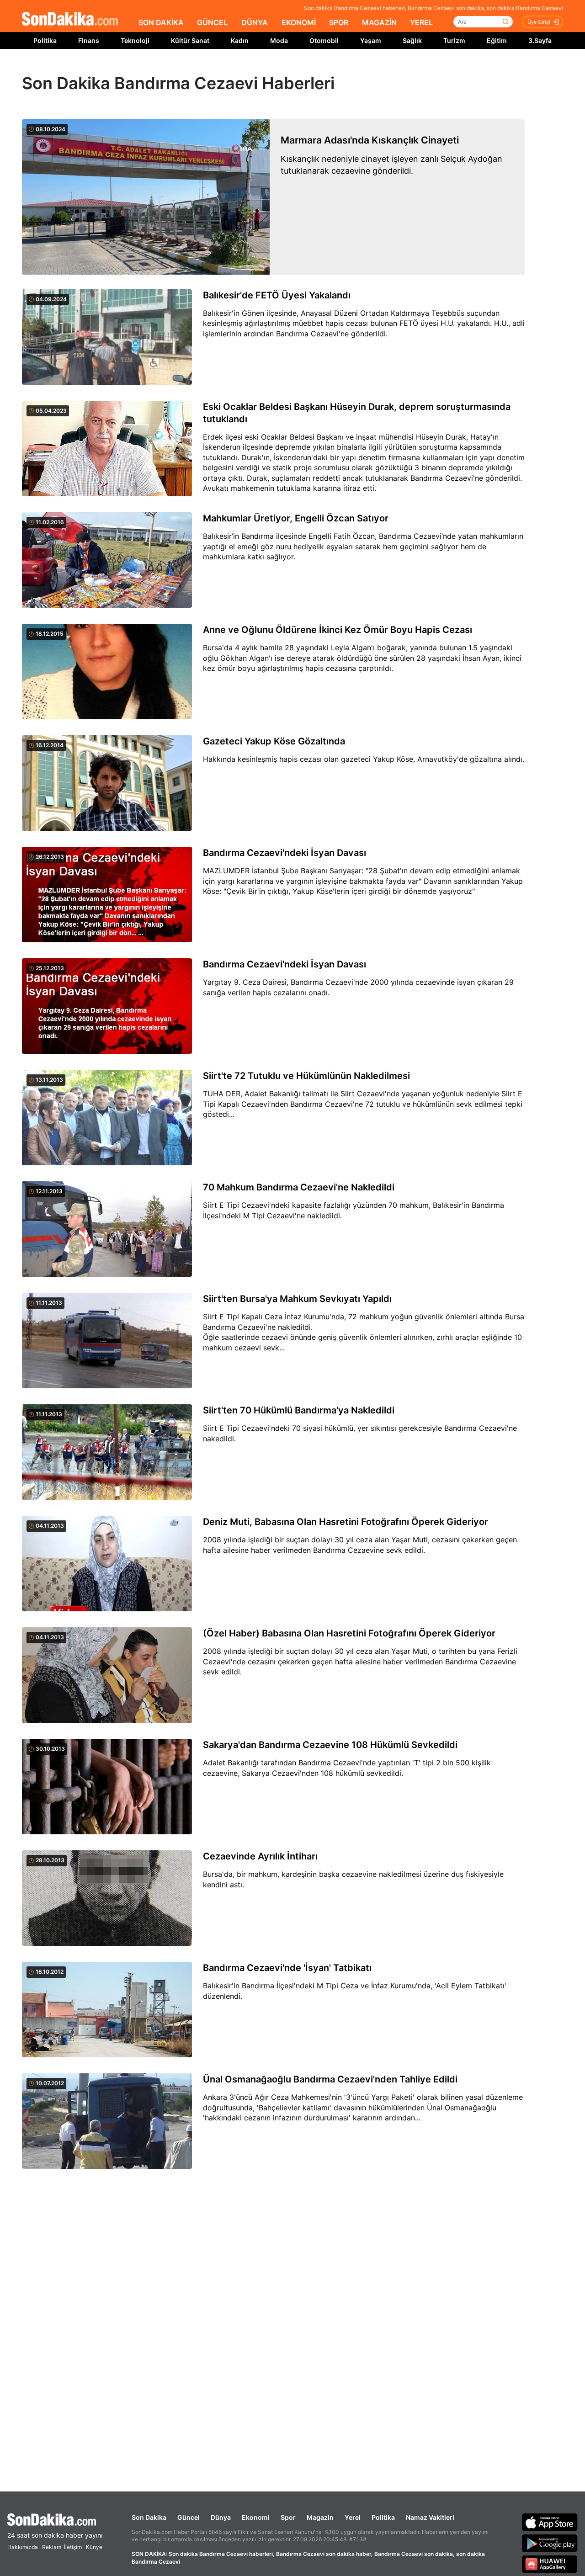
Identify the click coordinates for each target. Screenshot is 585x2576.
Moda (279, 40)
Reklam (52, 2547)
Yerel (353, 2517)
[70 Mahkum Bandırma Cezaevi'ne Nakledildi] (107, 1230)
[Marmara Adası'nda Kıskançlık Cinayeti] (146, 197)
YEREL (421, 22)
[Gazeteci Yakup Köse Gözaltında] (107, 784)
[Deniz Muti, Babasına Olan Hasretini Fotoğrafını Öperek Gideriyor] (107, 1564)
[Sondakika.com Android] (550, 2543)
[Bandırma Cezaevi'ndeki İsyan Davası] (107, 895)
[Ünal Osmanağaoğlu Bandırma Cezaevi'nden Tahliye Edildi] (107, 2122)
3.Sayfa (540, 40)
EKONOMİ (299, 22)
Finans (89, 40)
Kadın (240, 40)
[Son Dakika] (70, 19)
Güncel (189, 2517)
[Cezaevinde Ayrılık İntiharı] (107, 1899)
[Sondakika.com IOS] (550, 2522)
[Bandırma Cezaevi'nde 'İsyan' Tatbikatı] (107, 2010)
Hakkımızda (23, 2547)
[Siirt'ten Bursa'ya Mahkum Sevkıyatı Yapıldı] (107, 1341)
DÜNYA (255, 22)
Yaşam (371, 40)
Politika (45, 40)
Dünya (221, 2517)
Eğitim (497, 40)
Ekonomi (256, 2517)
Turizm (454, 40)
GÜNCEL (212, 22)
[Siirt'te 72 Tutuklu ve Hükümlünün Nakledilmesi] (107, 1118)
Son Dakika (149, 2517)
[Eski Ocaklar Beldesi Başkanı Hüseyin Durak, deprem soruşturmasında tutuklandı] (107, 449)
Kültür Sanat (190, 40)
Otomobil (324, 40)
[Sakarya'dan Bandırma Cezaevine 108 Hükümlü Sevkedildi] (107, 1787)
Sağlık (412, 40)
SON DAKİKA (161, 22)
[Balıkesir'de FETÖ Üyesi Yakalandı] (107, 338)
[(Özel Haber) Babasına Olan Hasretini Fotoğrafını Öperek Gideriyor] (107, 1676)
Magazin (320, 2517)
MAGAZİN (379, 22)
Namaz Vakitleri (430, 2517)
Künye (94, 2547)
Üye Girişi (539, 22)
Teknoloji (135, 40)
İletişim (73, 2547)
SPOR (339, 22)
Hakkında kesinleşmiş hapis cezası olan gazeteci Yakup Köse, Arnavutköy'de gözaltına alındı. (364, 759)
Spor (288, 2517)
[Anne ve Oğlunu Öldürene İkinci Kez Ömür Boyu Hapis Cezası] (107, 672)
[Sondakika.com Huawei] (550, 2564)
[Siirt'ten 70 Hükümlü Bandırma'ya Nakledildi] (107, 1453)
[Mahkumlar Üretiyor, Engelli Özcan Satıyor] (107, 561)
